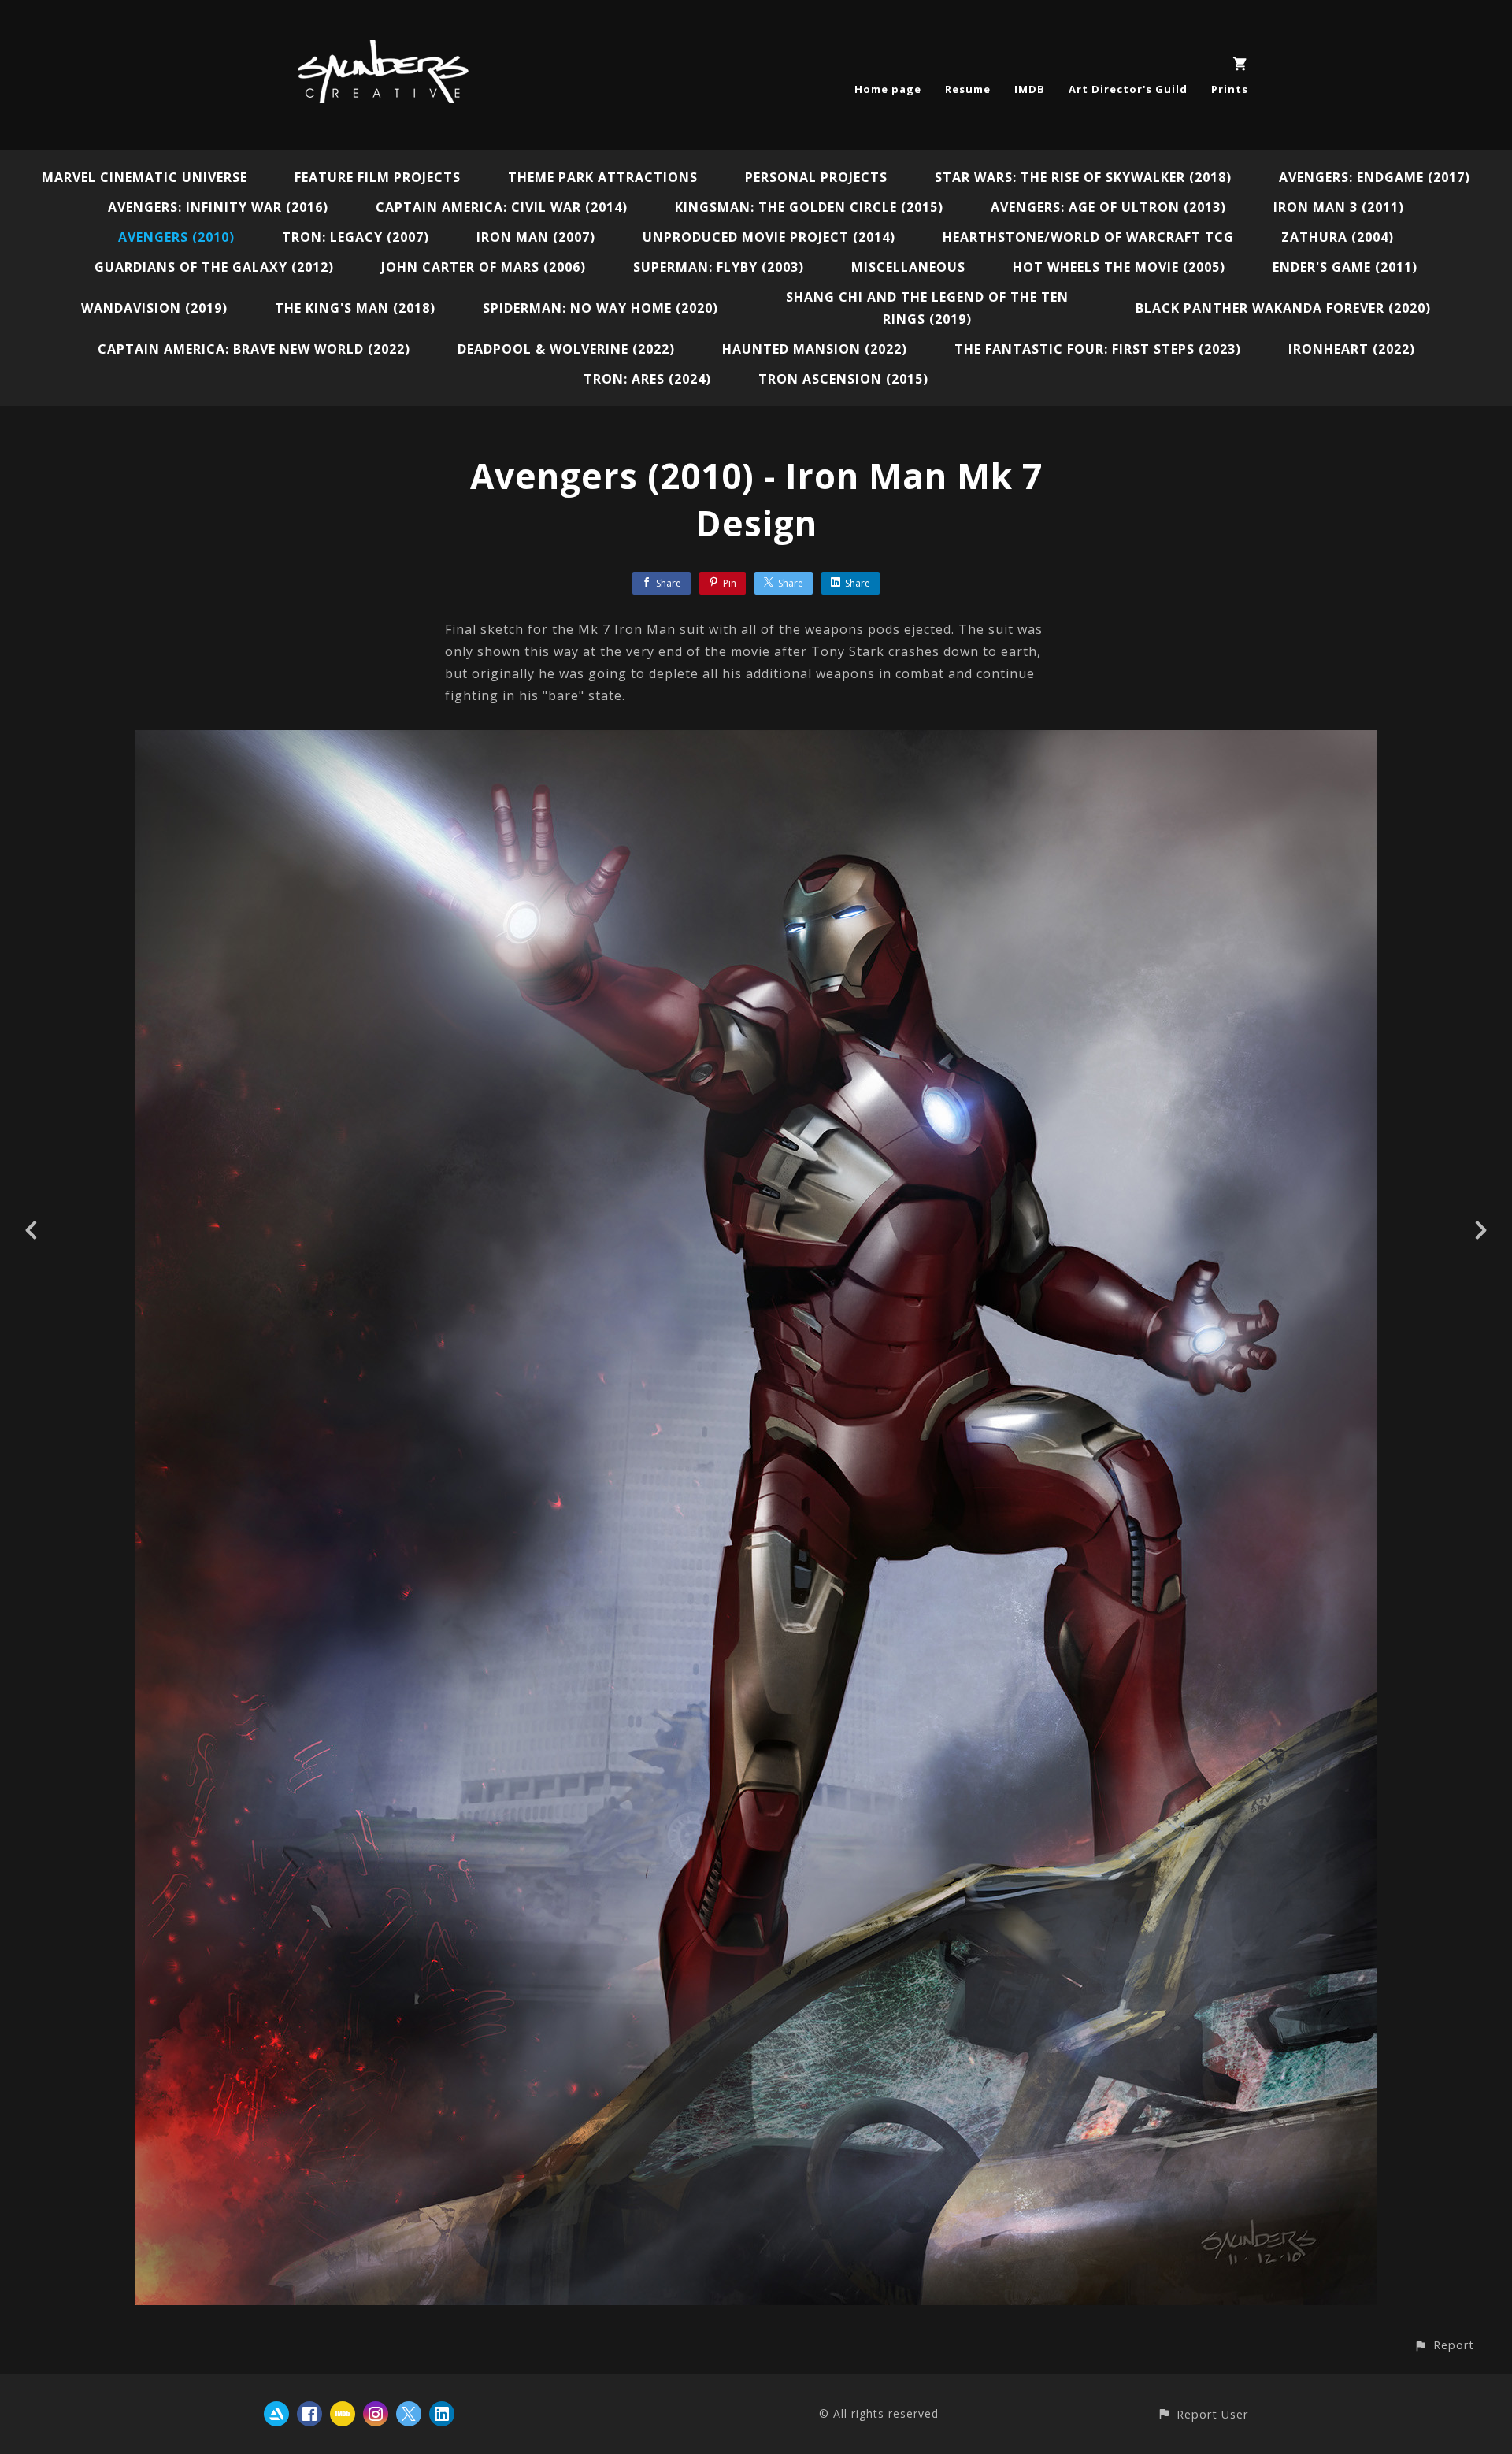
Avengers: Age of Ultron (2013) (1108, 207)
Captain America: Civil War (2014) (502, 207)
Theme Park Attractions (603, 177)
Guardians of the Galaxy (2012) (214, 267)
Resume (968, 89)
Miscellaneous (908, 267)
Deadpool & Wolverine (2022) (566, 349)
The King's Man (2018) (355, 308)
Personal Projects (816, 177)
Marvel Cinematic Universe (145, 177)
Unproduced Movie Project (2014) (769, 237)
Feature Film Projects (378, 177)
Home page (888, 89)
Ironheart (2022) (1352, 349)
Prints (1230, 89)
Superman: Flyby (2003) (719, 267)
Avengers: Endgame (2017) (1375, 177)
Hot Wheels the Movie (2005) (1119, 267)
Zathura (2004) (1338, 237)
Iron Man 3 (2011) (1339, 207)
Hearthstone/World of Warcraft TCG (1088, 237)
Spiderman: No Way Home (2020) (600, 308)
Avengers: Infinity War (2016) (218, 207)
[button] (1444, 2345)
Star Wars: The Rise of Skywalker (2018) (1083, 177)
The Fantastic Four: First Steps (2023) (1098, 349)
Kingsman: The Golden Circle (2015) (809, 207)
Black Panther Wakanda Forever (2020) (1283, 308)
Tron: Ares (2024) (647, 379)
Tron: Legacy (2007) (356, 237)
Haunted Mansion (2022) (815, 349)
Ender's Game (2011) (1345, 267)
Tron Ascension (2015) (843, 379)
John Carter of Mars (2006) (484, 267)
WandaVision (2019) (154, 308)
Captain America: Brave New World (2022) (254, 349)
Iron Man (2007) (536, 237)
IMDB (1030, 89)
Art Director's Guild (1128, 89)
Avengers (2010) (176, 237)
